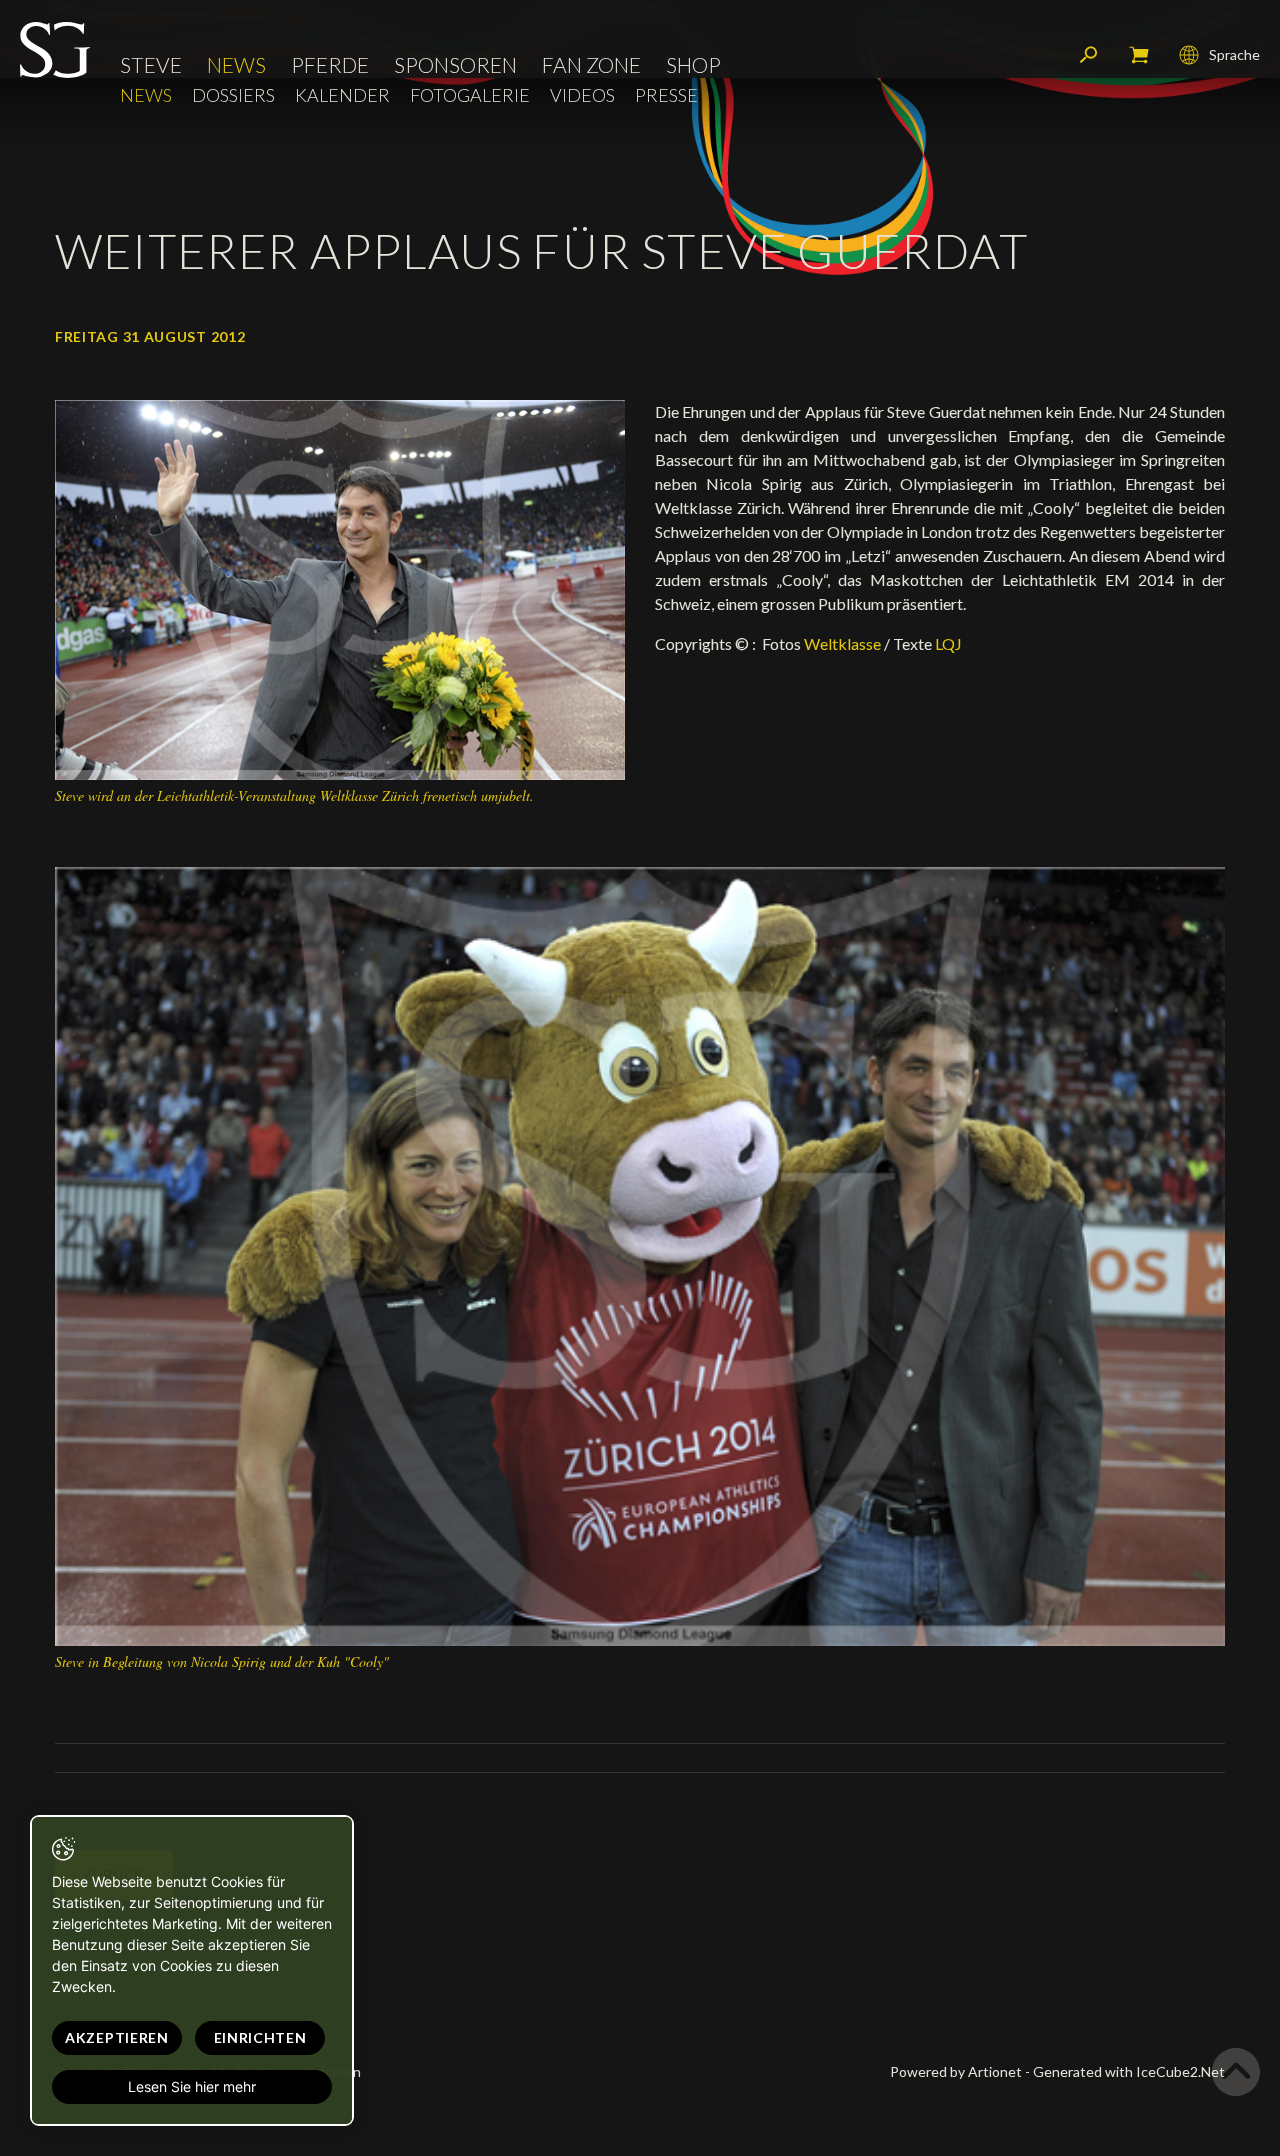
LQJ (948, 643)
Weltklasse (842, 643)
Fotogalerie (470, 95)
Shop (693, 64)
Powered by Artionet (956, 2071)
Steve (151, 64)
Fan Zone (591, 64)
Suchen (1089, 55)
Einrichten (260, 2037)
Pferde (330, 64)
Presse (666, 95)
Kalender (342, 95)
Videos (582, 95)
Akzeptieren (117, 2037)
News (236, 64)
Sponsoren (455, 64)
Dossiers (233, 95)
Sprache (1234, 54)
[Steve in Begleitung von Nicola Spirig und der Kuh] (640, 1254)
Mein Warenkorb (1139, 55)
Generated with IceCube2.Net (1129, 2071)
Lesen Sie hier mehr (192, 2086)
